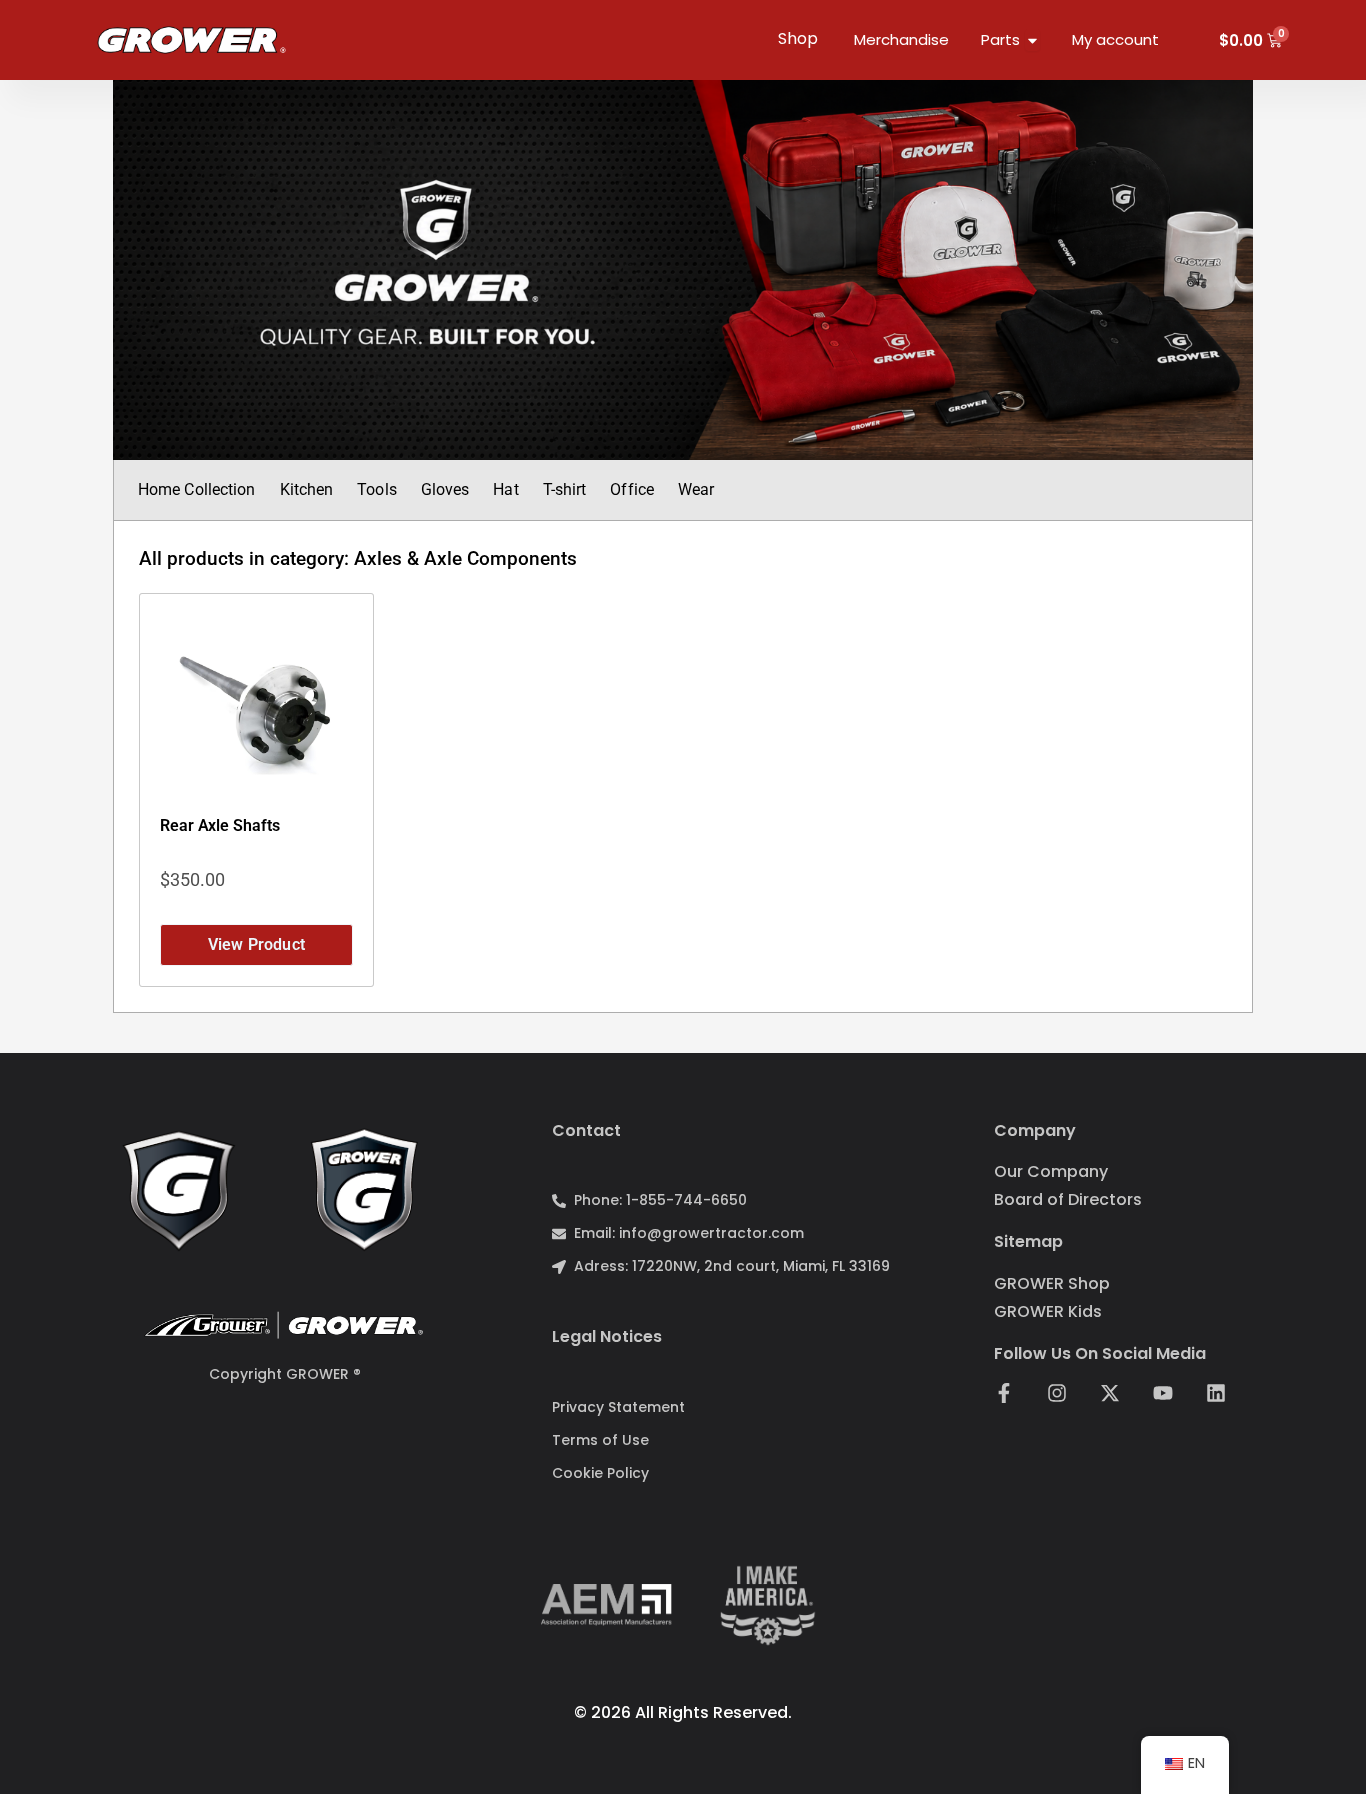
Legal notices (607, 1336)
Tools (377, 489)
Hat (505, 489)
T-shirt (565, 489)
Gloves (445, 489)
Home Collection (197, 489)
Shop (798, 38)
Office (632, 489)
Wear (696, 489)
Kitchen (307, 489)
